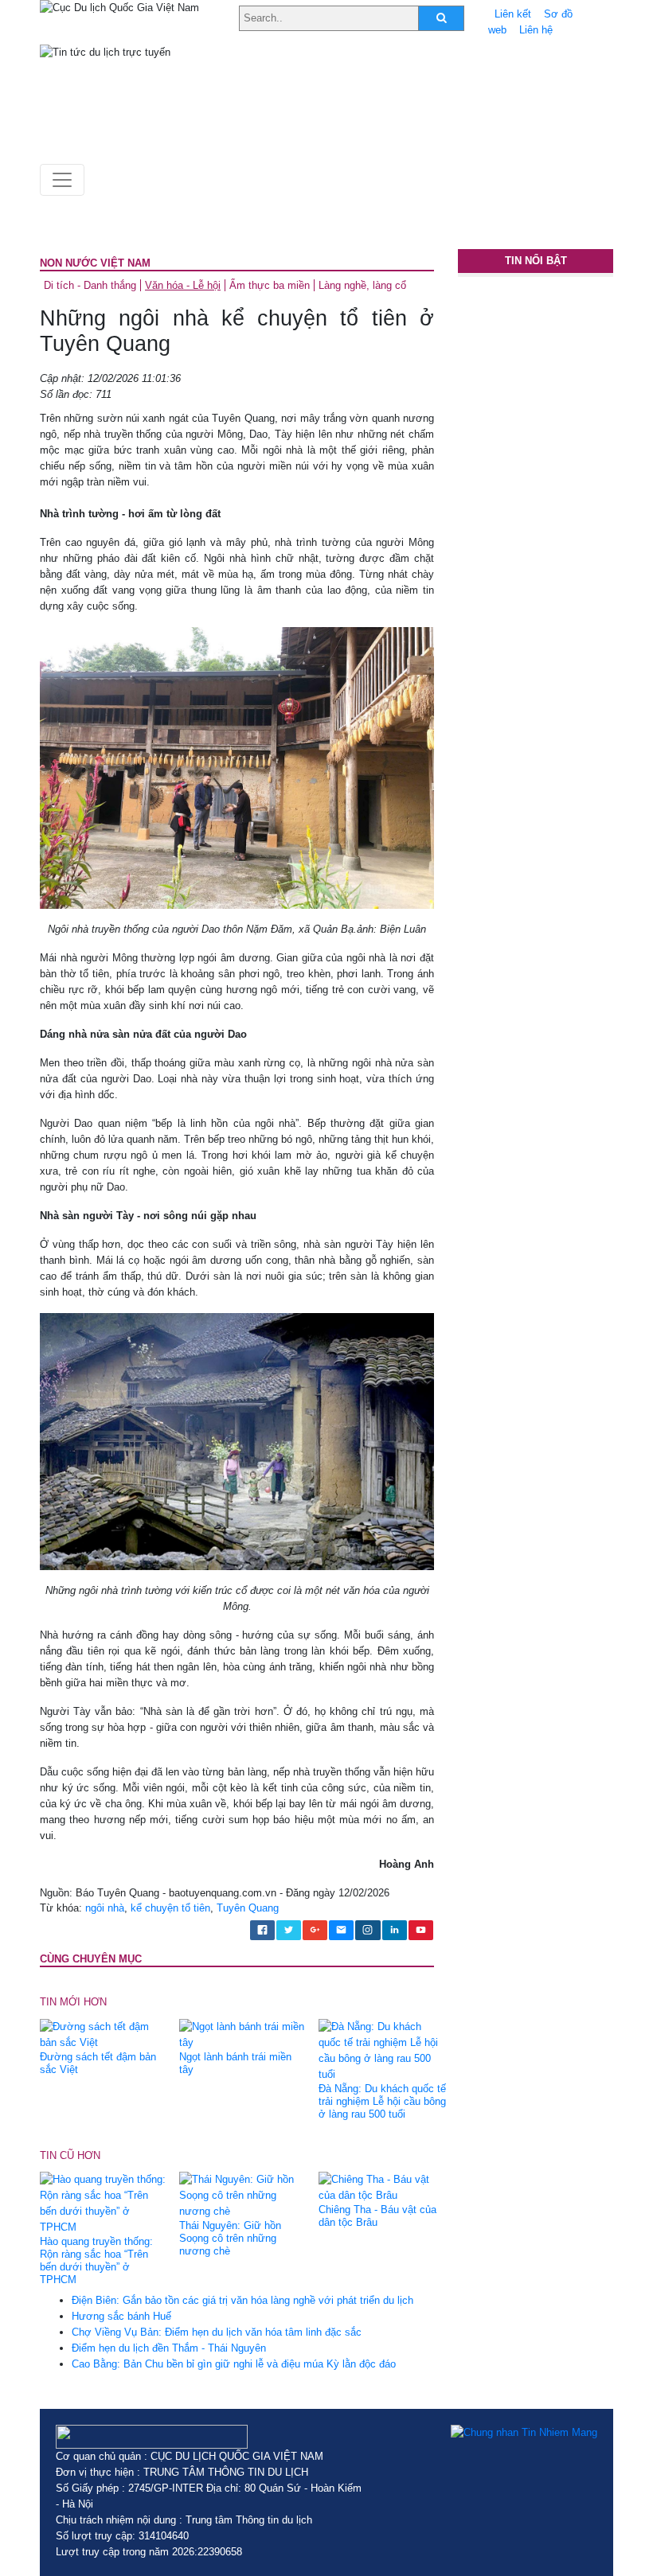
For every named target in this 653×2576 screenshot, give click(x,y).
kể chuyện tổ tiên (170, 1908)
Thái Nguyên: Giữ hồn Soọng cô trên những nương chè (230, 2238)
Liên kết (513, 14)
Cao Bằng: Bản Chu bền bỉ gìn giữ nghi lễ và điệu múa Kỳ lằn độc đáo (234, 2364)
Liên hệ (536, 30)
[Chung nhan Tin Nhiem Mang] (524, 2433)
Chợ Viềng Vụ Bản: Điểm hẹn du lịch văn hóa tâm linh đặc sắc (217, 2332)
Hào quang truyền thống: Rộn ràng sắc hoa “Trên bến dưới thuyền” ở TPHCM (96, 2260)
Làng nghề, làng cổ (362, 285)
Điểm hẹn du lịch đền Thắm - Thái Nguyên (169, 2348)
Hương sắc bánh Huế (121, 2316)
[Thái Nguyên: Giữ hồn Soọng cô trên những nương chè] (243, 2195)
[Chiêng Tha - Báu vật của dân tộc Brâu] (382, 2187)
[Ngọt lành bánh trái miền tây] (243, 2034)
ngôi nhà (105, 1908)
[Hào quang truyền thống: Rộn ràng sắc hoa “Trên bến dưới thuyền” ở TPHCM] (104, 2203)
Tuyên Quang (248, 1908)
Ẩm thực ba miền (270, 285)
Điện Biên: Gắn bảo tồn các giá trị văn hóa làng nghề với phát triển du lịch (242, 2300)
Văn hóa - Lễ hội (183, 285)
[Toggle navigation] (62, 180)
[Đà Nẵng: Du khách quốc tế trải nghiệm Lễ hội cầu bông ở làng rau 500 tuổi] (382, 2050)
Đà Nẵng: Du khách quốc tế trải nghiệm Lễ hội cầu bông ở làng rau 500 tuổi (382, 2101)
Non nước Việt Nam (95, 263)
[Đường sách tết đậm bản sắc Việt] (104, 2034)
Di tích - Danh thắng (90, 285)
